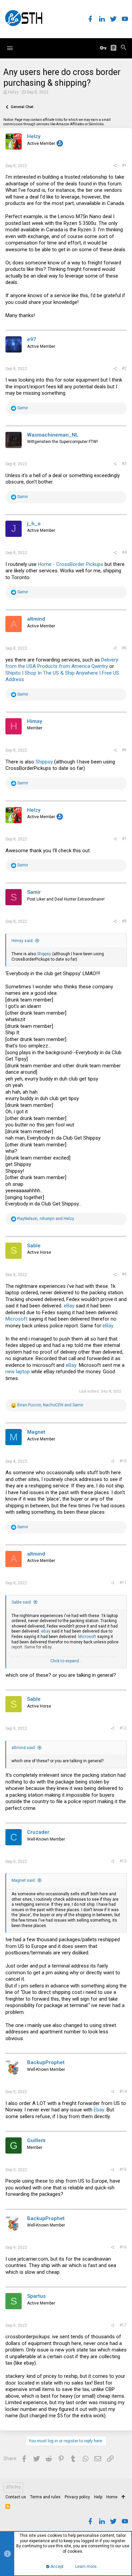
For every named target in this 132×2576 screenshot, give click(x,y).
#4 (124, 552)
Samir (34, 892)
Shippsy (44, 762)
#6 (124, 750)
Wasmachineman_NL (53, 435)
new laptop (18, 1372)
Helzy (13, 92)
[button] (10, 48)
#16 (123, 2247)
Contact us (16, 2497)
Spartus (36, 2296)
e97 (32, 339)
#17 (123, 2325)
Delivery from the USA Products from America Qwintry (62, 663)
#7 (124, 839)
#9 (124, 1274)
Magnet (36, 1432)
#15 (123, 2169)
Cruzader (38, 1832)
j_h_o (34, 524)
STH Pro (13, 2487)
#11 (123, 1583)
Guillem (36, 2140)
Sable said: (22, 1602)
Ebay (99, 2110)
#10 (123, 1461)
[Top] (123, 2497)
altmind (36, 619)
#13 (123, 1861)
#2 (124, 368)
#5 (124, 648)
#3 (124, 464)
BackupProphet (46, 2062)
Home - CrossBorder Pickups (71, 564)
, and (46, 1219)
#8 (124, 921)
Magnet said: (24, 1880)
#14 (123, 2091)
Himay (35, 721)
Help (98, 2497)
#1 (124, 165)
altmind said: (24, 1748)
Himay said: (23, 941)
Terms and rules (45, 2497)
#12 (123, 1728)
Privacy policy (77, 2497)
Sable (34, 1246)
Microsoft (16, 1319)
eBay (69, 1306)
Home (112, 2497)
